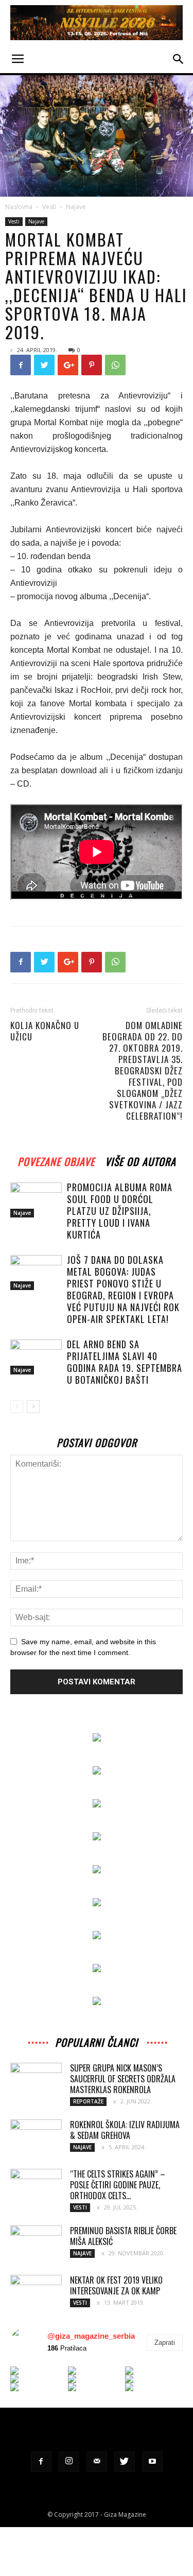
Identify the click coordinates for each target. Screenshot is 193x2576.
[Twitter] (125, 2462)
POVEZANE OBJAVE (56, 1160)
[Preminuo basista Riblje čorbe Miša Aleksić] (36, 2243)
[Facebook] (41, 2462)
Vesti (49, 207)
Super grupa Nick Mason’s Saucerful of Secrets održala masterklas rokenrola (123, 2079)
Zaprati (165, 2343)
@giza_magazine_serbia (91, 2336)
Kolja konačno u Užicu (45, 1031)
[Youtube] (152, 2462)
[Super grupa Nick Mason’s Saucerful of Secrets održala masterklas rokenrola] (36, 2080)
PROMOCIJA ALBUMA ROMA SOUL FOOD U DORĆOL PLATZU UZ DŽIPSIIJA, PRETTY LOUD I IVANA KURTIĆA (120, 1211)
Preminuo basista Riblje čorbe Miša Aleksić (123, 2236)
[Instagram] (69, 2462)
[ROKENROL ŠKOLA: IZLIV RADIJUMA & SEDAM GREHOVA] (36, 2133)
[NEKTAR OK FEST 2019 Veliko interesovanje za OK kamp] (36, 2292)
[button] (179, 59)
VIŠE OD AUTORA (141, 1160)
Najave (76, 207)
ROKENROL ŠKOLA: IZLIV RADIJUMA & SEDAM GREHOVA (125, 2130)
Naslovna (19, 207)
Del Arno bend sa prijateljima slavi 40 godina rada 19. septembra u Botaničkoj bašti (125, 1362)
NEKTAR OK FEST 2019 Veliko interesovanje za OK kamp (116, 2285)
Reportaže (88, 2101)
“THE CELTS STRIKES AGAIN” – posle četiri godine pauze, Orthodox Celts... (118, 2185)
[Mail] (97, 2462)
